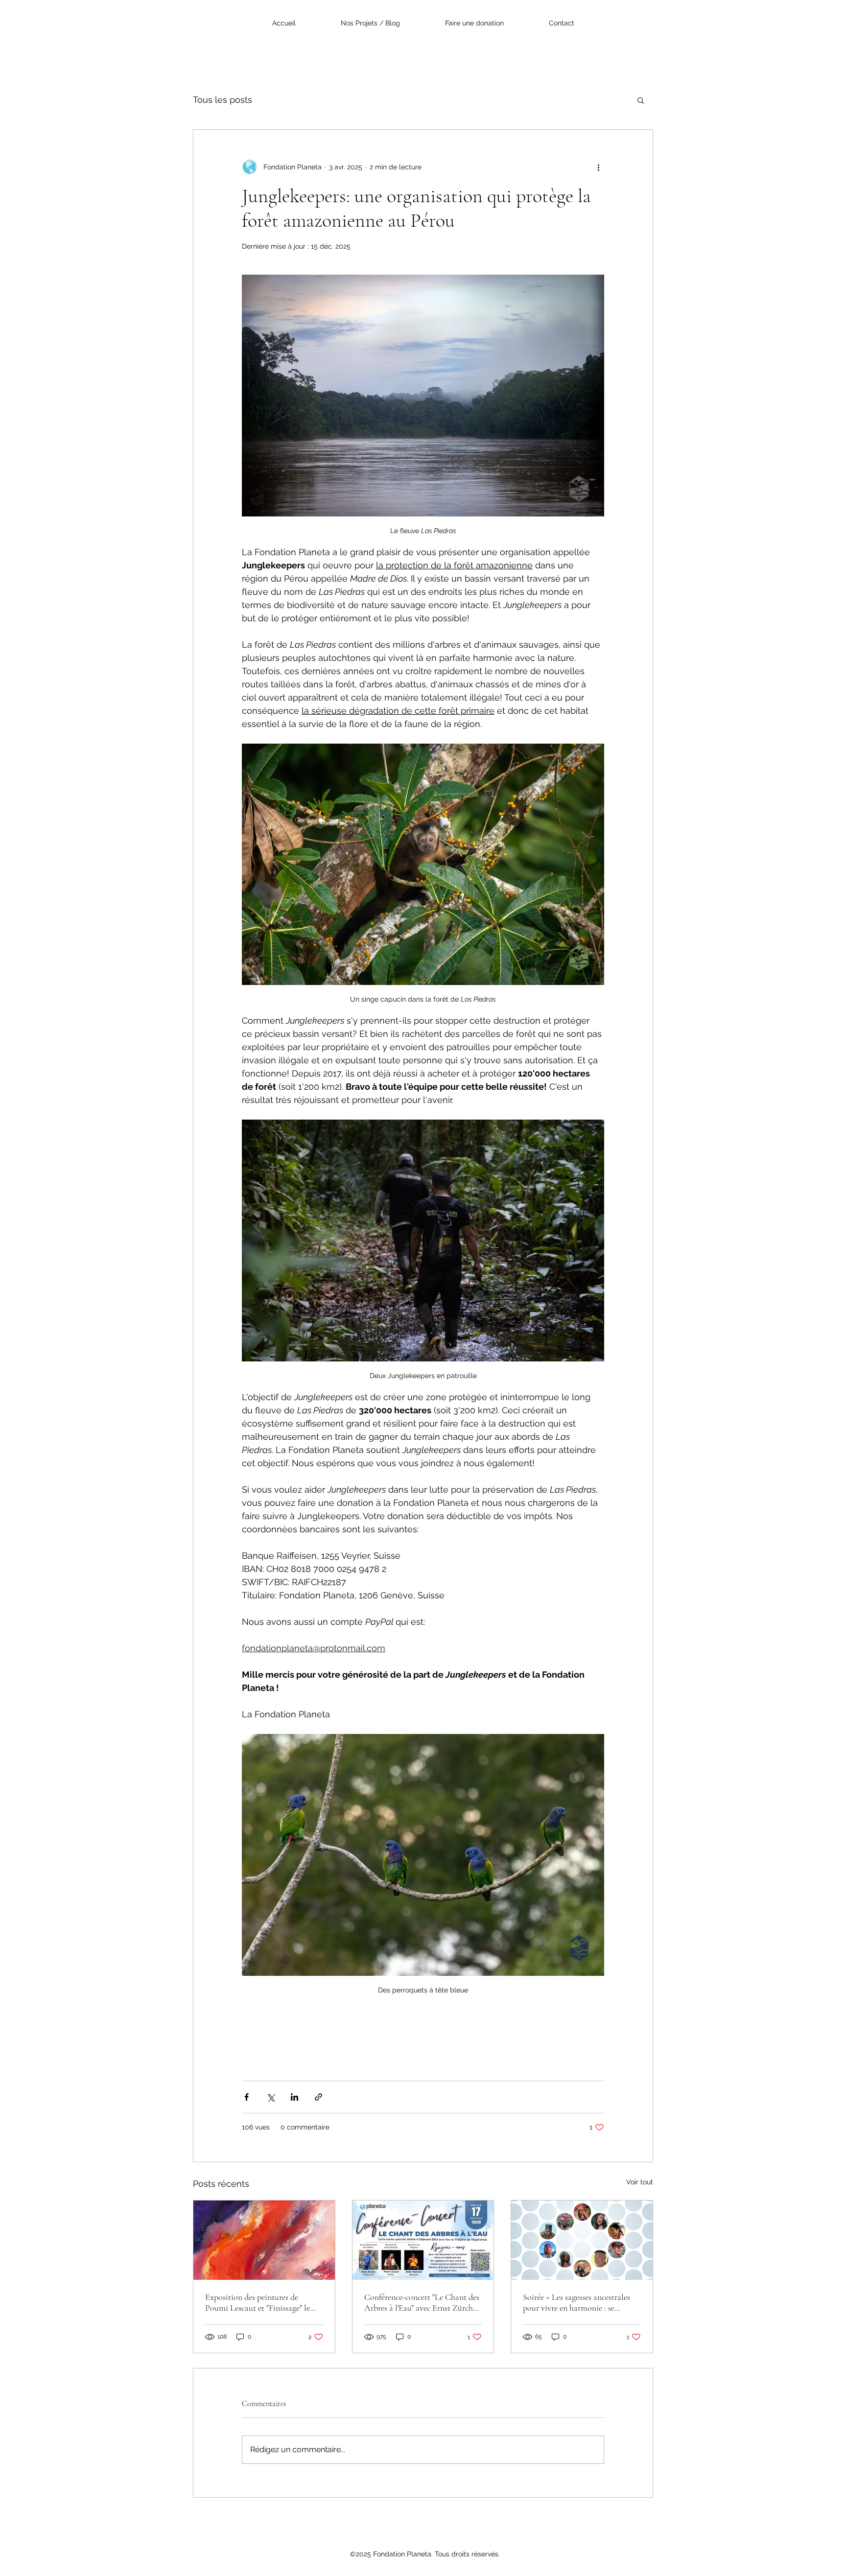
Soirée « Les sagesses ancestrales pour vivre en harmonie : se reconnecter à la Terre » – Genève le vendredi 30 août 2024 (579, 2302)
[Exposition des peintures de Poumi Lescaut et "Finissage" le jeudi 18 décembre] (264, 2240)
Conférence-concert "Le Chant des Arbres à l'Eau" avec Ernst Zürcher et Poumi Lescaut (422, 2302)
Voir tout (640, 2182)
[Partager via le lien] (318, 2097)
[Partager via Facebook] (247, 2097)
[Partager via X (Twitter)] (270, 2097)
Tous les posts (223, 100)
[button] (641, 100)
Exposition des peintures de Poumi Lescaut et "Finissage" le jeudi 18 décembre (258, 2302)
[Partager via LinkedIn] (294, 2097)
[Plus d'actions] (598, 167)
